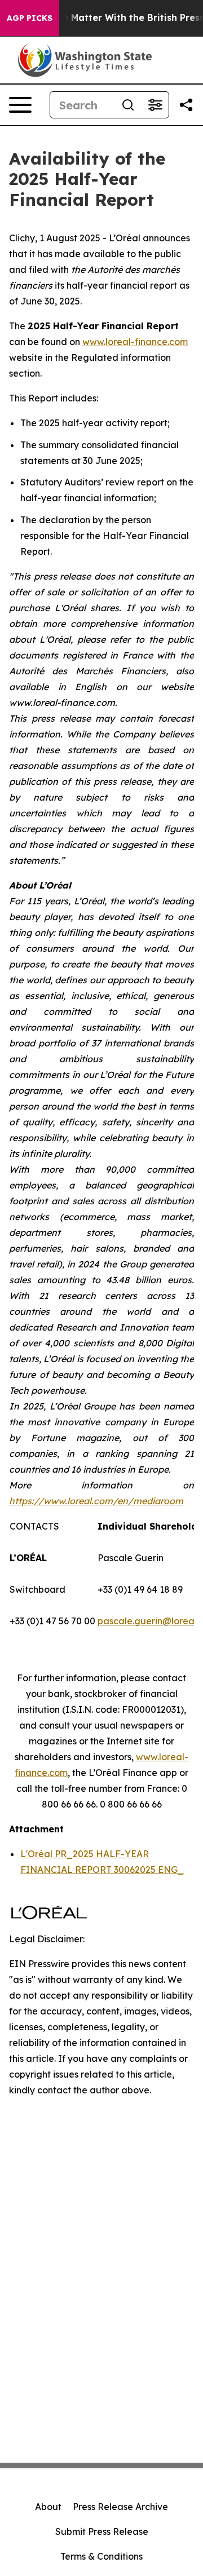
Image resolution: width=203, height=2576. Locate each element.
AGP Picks (30, 18)
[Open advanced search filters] (155, 105)
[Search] (128, 105)
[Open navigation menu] (20, 105)
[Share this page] (186, 105)
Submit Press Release (102, 2531)
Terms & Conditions (101, 2556)
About (48, 2507)
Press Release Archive (120, 2507)
